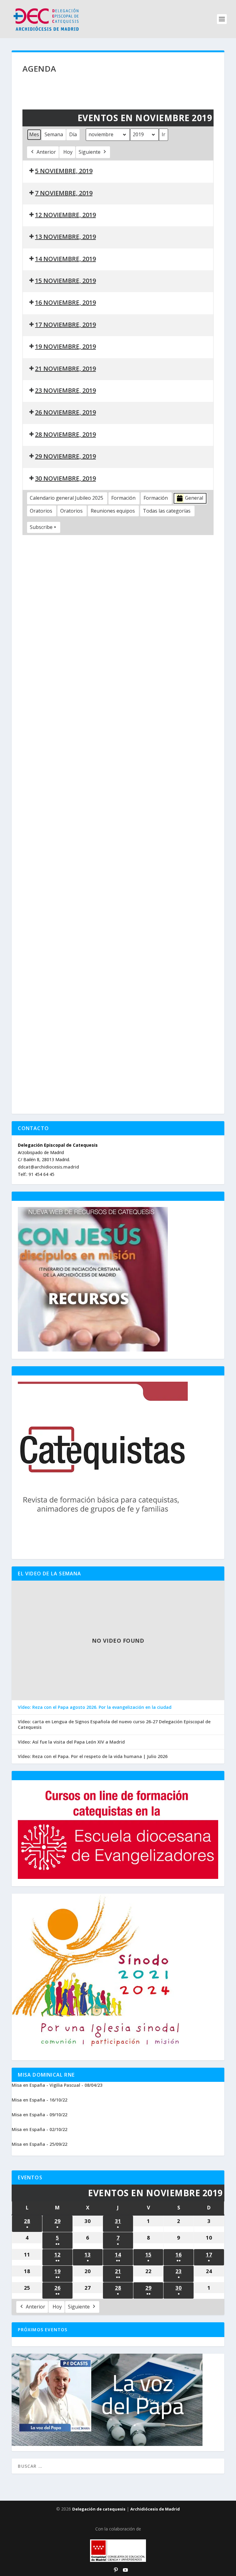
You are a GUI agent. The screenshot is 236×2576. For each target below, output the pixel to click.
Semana (54, 134)
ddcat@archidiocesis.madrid (48, 1167)
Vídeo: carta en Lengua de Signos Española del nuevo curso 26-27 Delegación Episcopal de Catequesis (114, 1725)
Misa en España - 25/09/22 (39, 2144)
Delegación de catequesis (99, 2509)
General (194, 498)
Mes (34, 134)
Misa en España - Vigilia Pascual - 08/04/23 (57, 2085)
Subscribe (41, 527)
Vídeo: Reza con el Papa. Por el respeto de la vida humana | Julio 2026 (93, 1756)
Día (73, 134)
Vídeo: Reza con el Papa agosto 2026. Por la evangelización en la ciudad (95, 1707)
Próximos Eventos (43, 2330)
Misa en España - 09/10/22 (39, 2115)
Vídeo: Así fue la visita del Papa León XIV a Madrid (71, 1742)
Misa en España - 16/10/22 (39, 2100)
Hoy (68, 152)
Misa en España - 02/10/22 (39, 2129)
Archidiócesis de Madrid (155, 2509)
